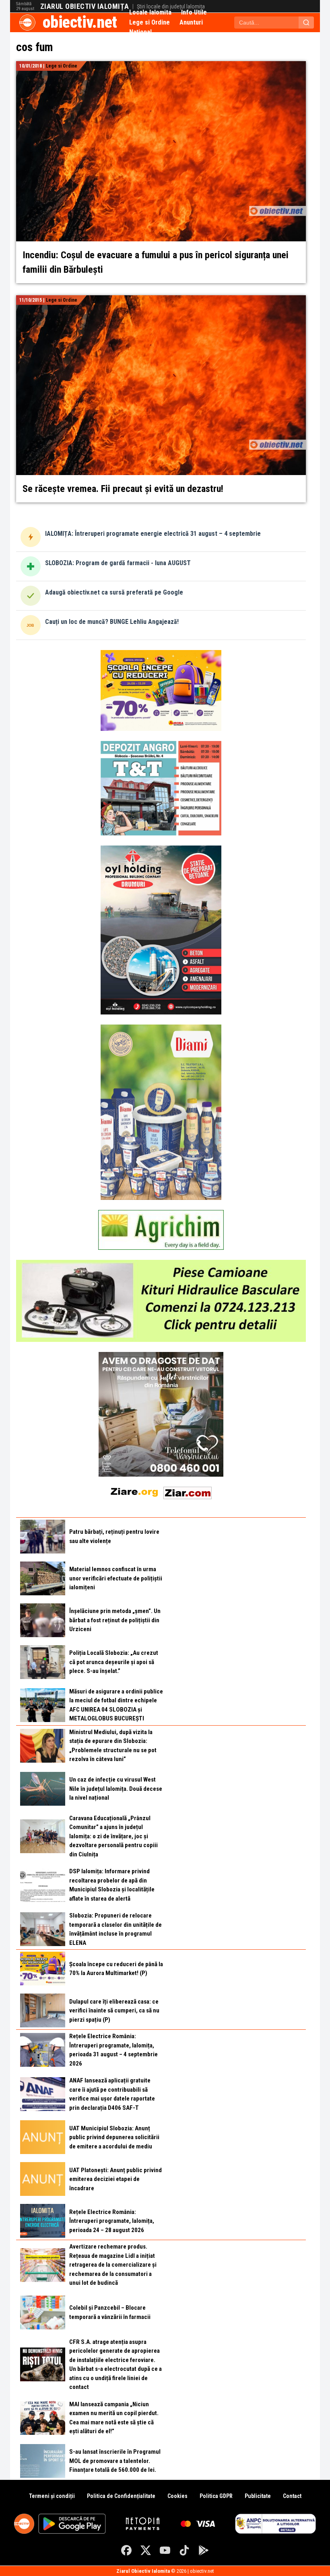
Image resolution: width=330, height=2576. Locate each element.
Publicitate (258, 2496)
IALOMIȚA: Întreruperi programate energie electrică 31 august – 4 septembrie (153, 534)
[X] (146, 2550)
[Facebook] (126, 2550)
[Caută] (306, 23)
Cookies (177, 2496)
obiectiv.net (80, 22)
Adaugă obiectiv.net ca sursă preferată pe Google (114, 592)
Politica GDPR (216, 2496)
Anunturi (191, 22)
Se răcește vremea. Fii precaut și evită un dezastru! (123, 489)
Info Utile (194, 12)
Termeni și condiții (52, 2496)
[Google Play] (204, 2550)
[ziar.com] (188, 1491)
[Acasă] (27, 23)
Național (140, 32)
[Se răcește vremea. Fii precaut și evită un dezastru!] (161, 300)
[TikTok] (184, 2550)
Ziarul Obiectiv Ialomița (85, 6)
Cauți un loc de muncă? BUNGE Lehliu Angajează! (112, 622)
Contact (292, 2496)
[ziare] (134, 1491)
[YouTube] (165, 2550)
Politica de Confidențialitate (121, 2496)
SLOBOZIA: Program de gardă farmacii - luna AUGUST (118, 563)
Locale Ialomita (150, 12)
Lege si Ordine (150, 22)
